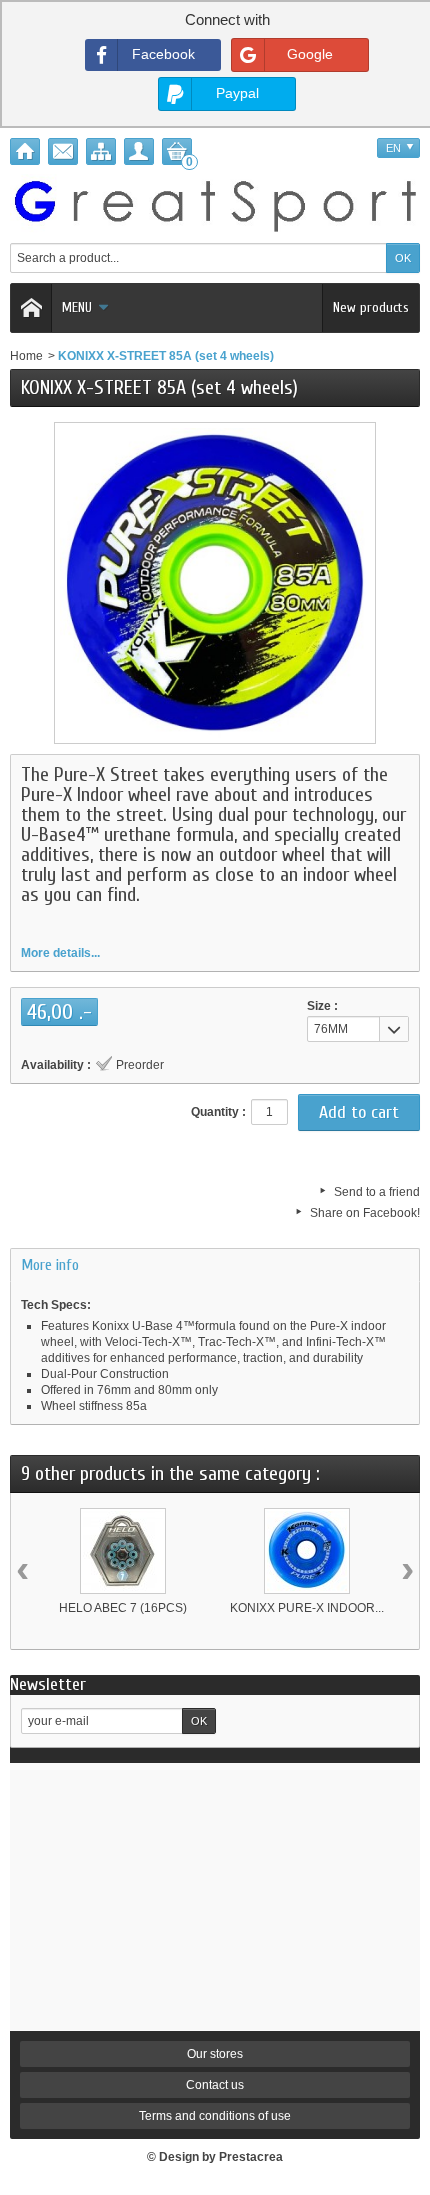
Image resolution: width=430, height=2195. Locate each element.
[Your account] (139, 151)
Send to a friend (377, 1192)
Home (26, 356)
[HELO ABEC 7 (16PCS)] (123, 1551)
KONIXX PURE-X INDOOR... (307, 1608)
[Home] (25, 151)
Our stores (215, 2054)
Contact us (215, 2085)
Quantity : (218, 1112)
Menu (77, 307)
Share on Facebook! (365, 1213)
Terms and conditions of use (215, 2116)
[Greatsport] (215, 203)
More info (50, 1265)
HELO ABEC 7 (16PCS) (123, 1608)
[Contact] (63, 151)
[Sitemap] (101, 151)
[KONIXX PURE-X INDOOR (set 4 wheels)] (307, 1551)
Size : (322, 1006)
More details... (60, 953)
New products (371, 307)
